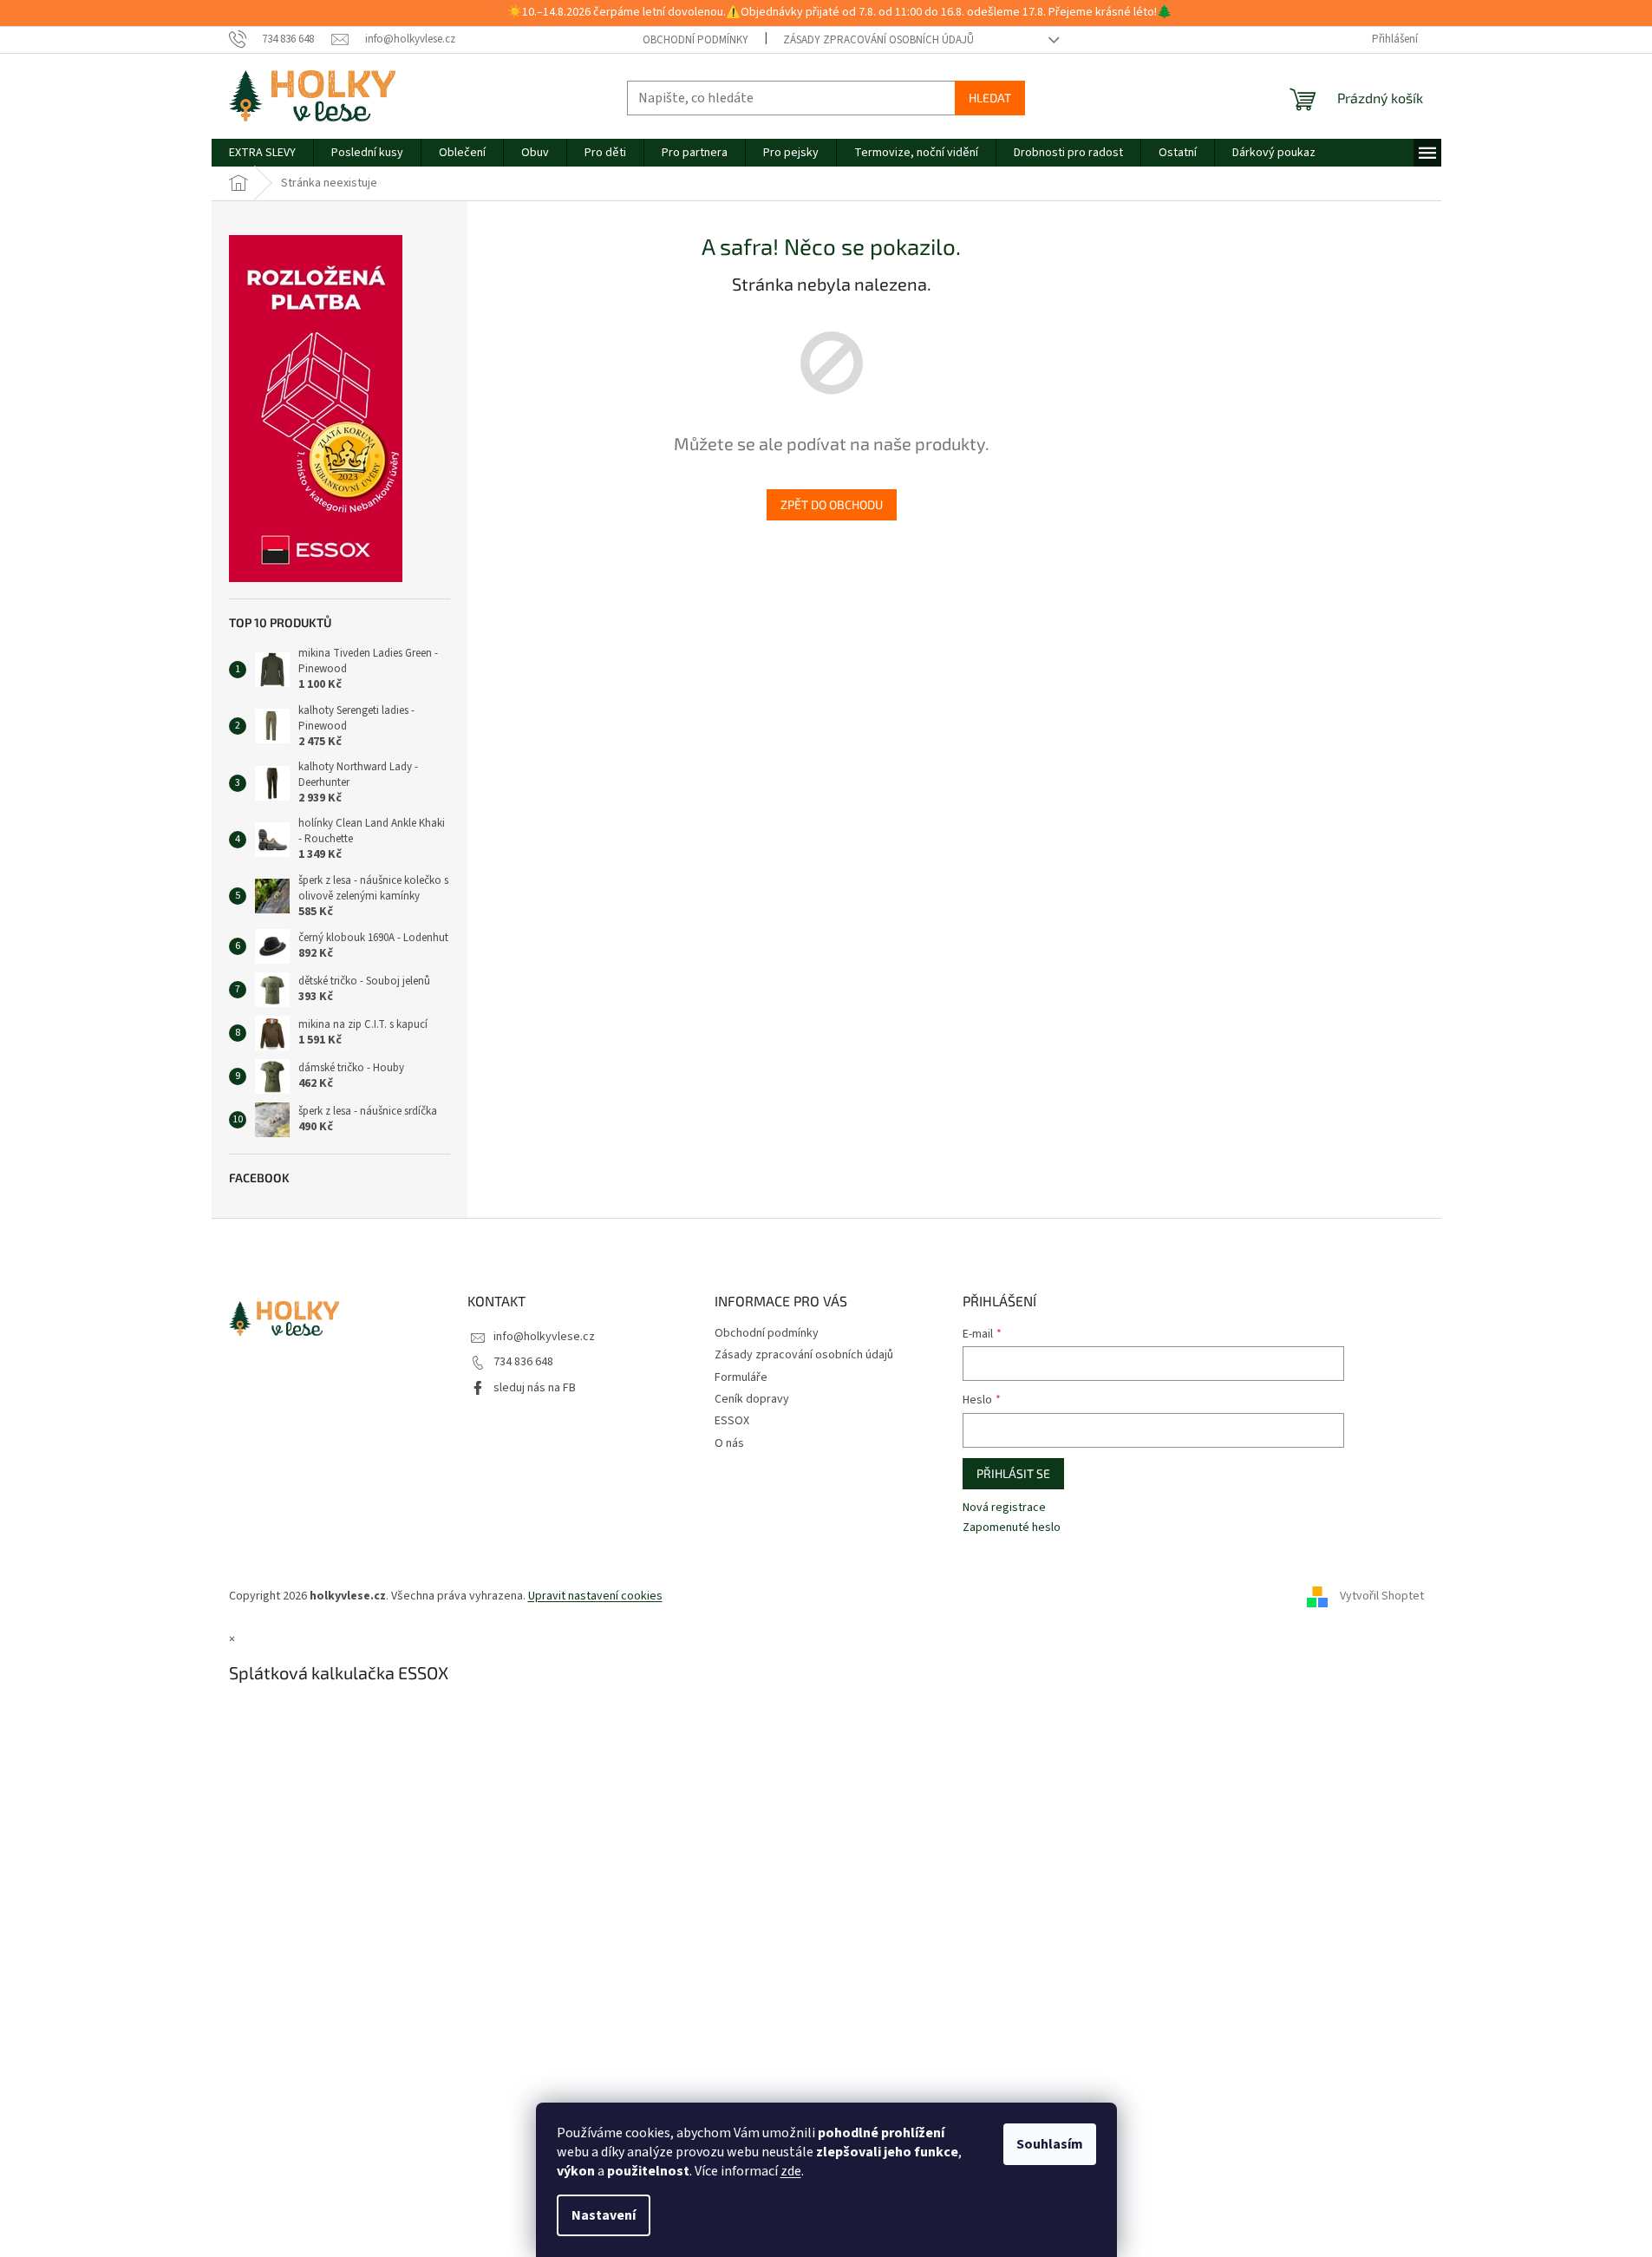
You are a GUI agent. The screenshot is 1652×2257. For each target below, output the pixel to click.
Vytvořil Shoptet (1382, 1596)
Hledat (990, 98)
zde (791, 2171)
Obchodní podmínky (695, 40)
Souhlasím (1050, 2144)
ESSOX (732, 1421)
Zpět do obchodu (832, 504)
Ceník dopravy (752, 1399)
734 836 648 (523, 1362)
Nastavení (604, 2215)
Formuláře (741, 1377)
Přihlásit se (1013, 1473)
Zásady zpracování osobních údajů (878, 40)
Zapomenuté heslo (1012, 1528)
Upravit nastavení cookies (595, 1596)
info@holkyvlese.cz (544, 1337)
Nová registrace (1004, 1508)
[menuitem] (262, 153)
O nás (729, 1443)
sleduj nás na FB (535, 1388)
